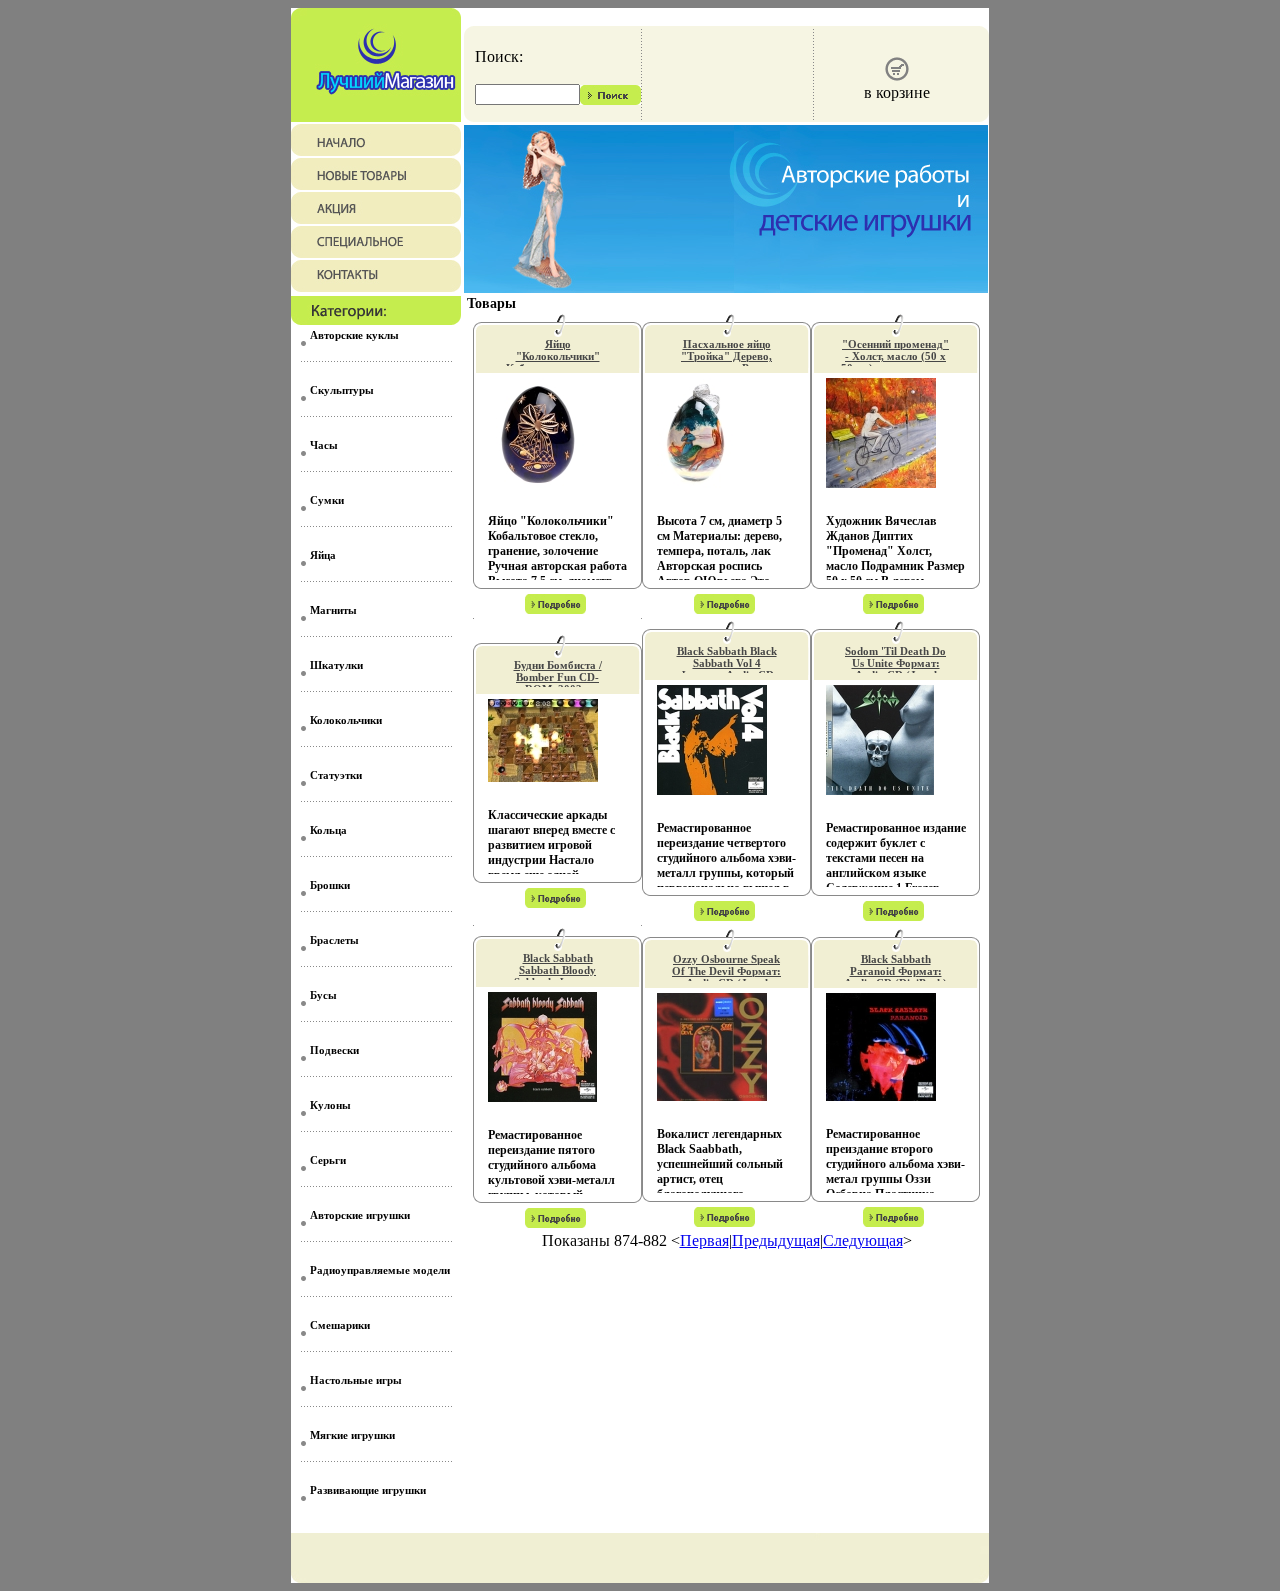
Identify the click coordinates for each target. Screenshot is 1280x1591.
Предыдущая (776, 1240)
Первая (704, 1240)
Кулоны (330, 1105)
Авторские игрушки (360, 1215)
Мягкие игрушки (352, 1435)
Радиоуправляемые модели (380, 1270)
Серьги (328, 1160)
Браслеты (334, 940)
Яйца (323, 555)
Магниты (333, 610)
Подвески (334, 1050)
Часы (324, 445)
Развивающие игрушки (368, 1490)
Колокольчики (346, 720)
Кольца (328, 830)
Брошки (330, 885)
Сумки (327, 500)
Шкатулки (336, 665)
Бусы (323, 995)
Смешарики (340, 1325)
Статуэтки (336, 775)
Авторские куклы (354, 335)
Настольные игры (356, 1380)
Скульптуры (342, 390)
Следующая (863, 1240)
